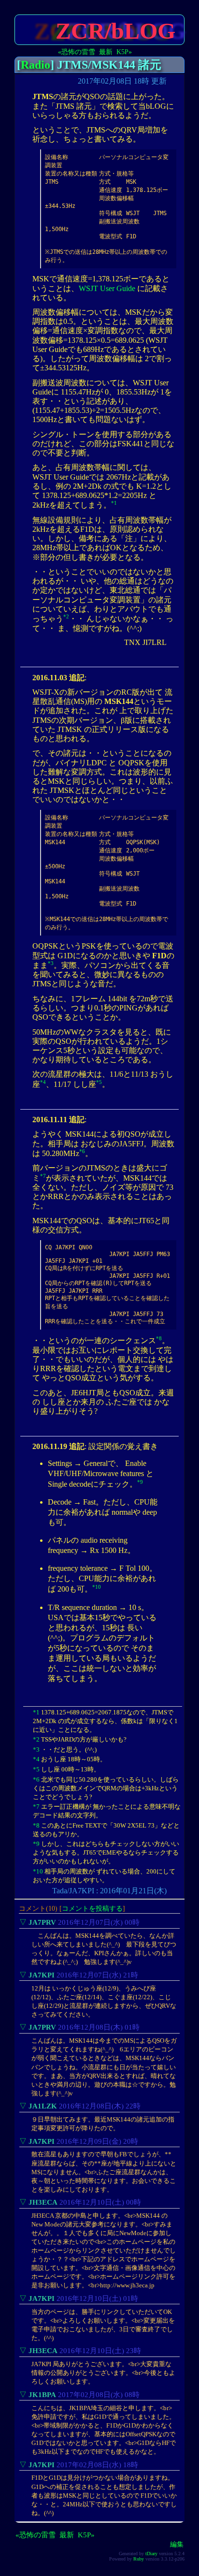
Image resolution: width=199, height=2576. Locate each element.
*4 (43, 1082)
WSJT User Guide (107, 288)
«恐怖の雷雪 (77, 52)
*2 (66, 616)
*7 (43, 1176)
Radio (36, 65)
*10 (97, 1587)
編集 (177, 2544)
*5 (99, 1082)
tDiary (151, 2554)
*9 (140, 1482)
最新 (106, 52)
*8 (159, 1338)
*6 (82, 1151)
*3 (51, 963)
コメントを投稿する (92, 1908)
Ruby (139, 2559)
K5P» (124, 52)
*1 (114, 503)
